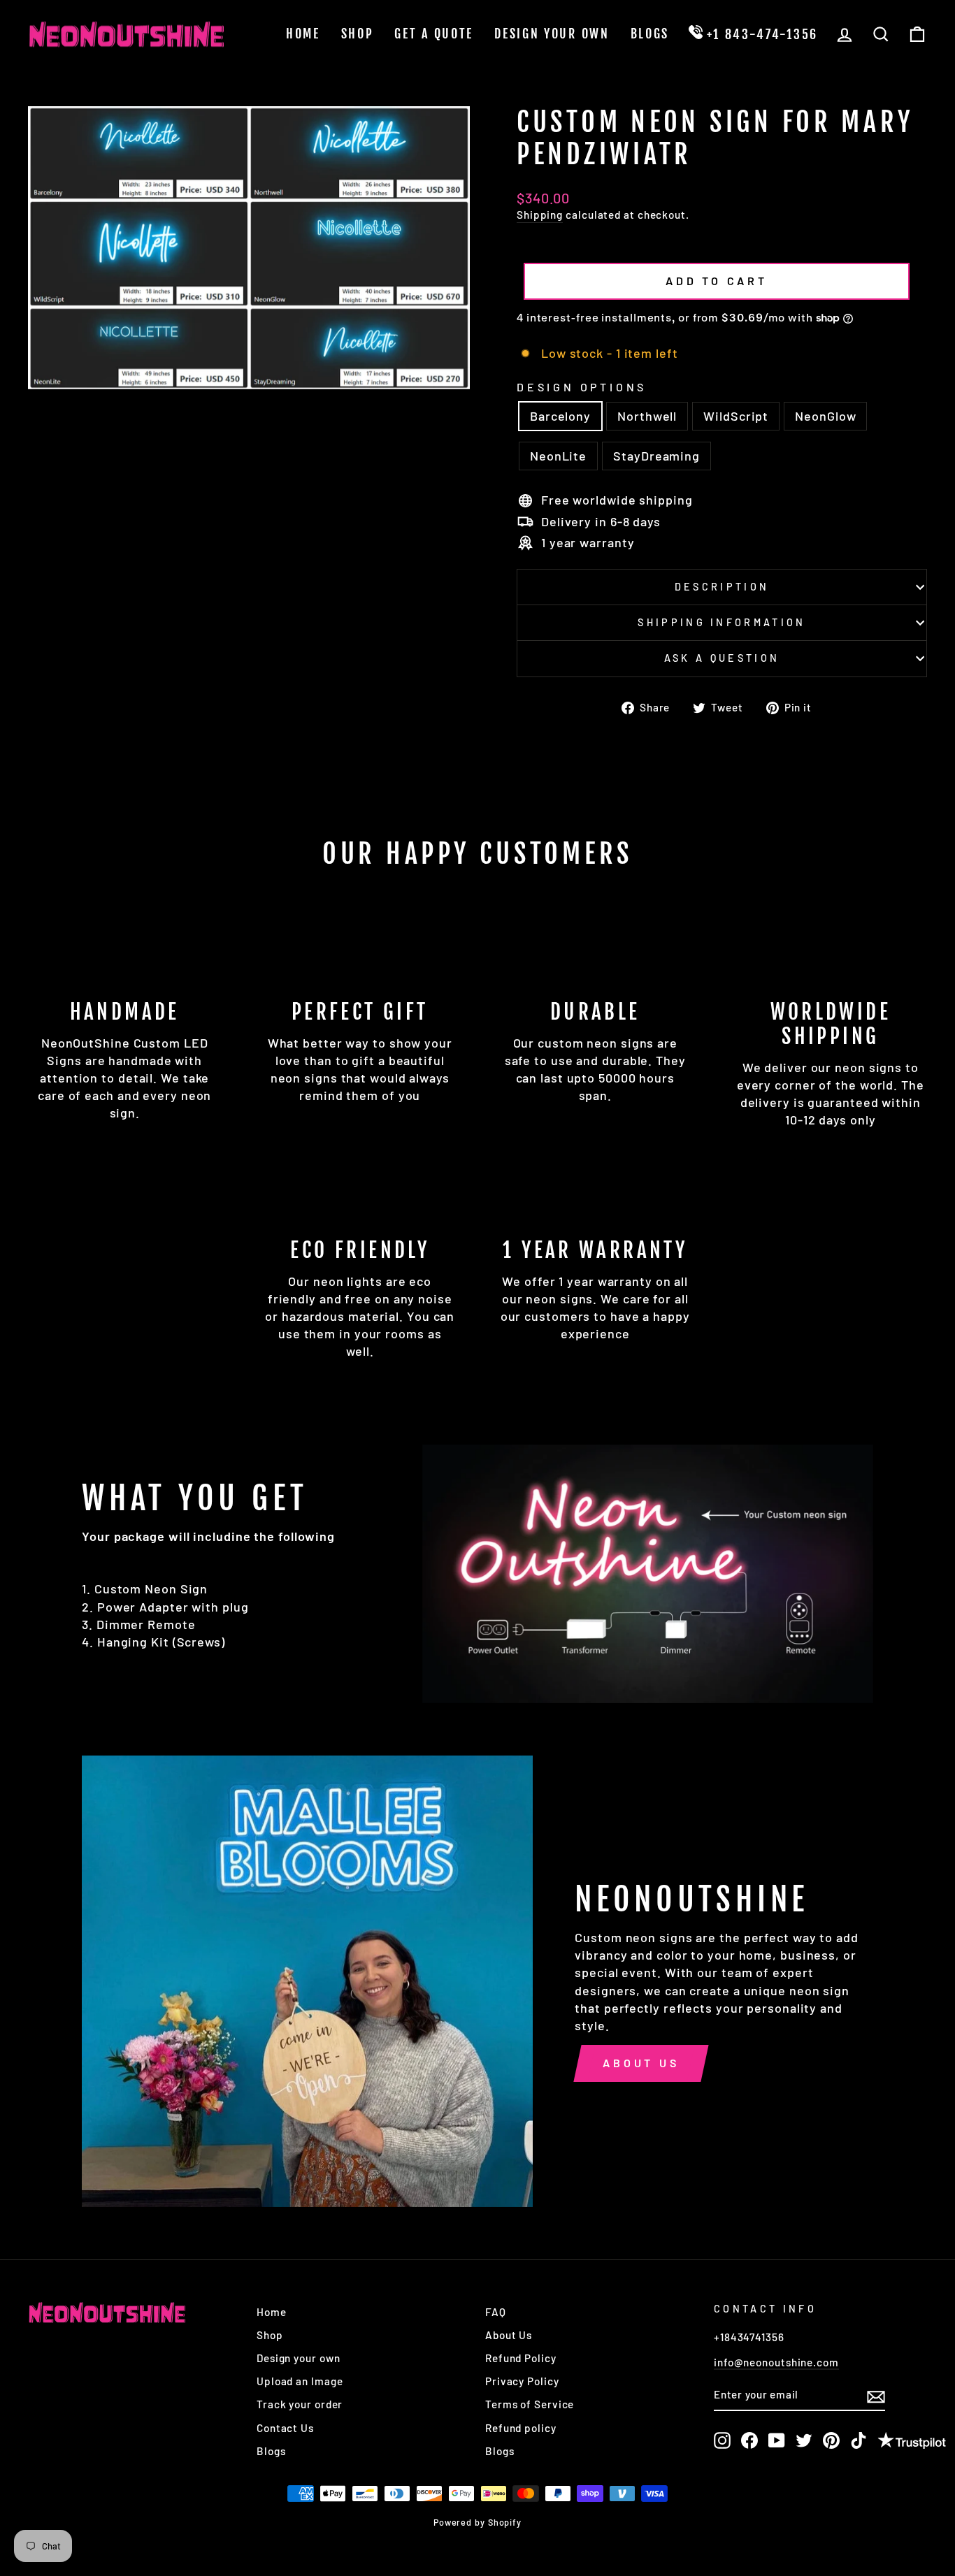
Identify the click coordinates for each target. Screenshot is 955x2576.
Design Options (582, 387)
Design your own (299, 2358)
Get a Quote (434, 34)
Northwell (647, 416)
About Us (641, 2063)
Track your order (300, 2404)
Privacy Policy (522, 2381)
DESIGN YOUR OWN (552, 34)
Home (303, 34)
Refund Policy (521, 2358)
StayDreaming (656, 456)
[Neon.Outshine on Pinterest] (831, 2440)
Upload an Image (300, 2381)
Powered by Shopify (477, 2522)
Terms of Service (530, 2404)
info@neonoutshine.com (776, 2362)
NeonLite (558, 456)
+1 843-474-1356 (760, 34)
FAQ (496, 2312)
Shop (358, 34)
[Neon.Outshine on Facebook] (749, 2440)
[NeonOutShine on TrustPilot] (912, 2442)
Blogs (650, 34)
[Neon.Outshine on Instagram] (722, 2440)
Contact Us (285, 2428)
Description (722, 587)
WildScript (736, 416)
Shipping (540, 215)
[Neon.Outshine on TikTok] (859, 2440)
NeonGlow (825, 416)
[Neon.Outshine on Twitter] (804, 2440)
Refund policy (521, 2428)
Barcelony (560, 416)
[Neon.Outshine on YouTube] (777, 2440)
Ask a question (722, 658)
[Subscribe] (876, 2396)
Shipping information (721, 622)
